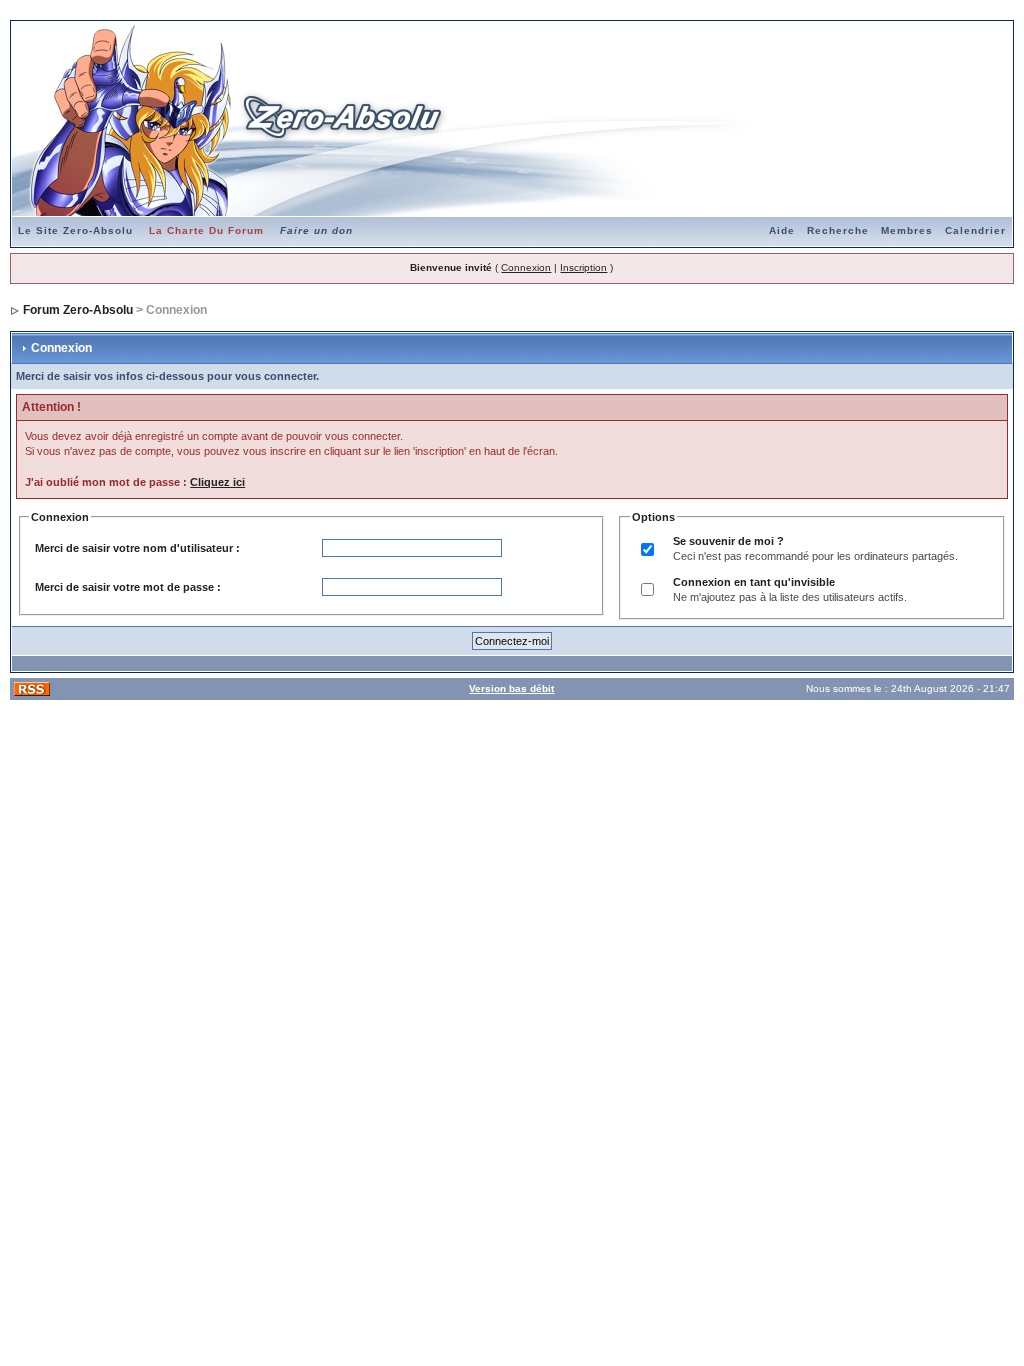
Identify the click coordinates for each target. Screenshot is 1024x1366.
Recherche (838, 230)
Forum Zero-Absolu (78, 310)
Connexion (526, 267)
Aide (782, 230)
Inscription (583, 267)
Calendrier (975, 230)
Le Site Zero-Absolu (75, 230)
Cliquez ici (217, 482)
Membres (907, 230)
